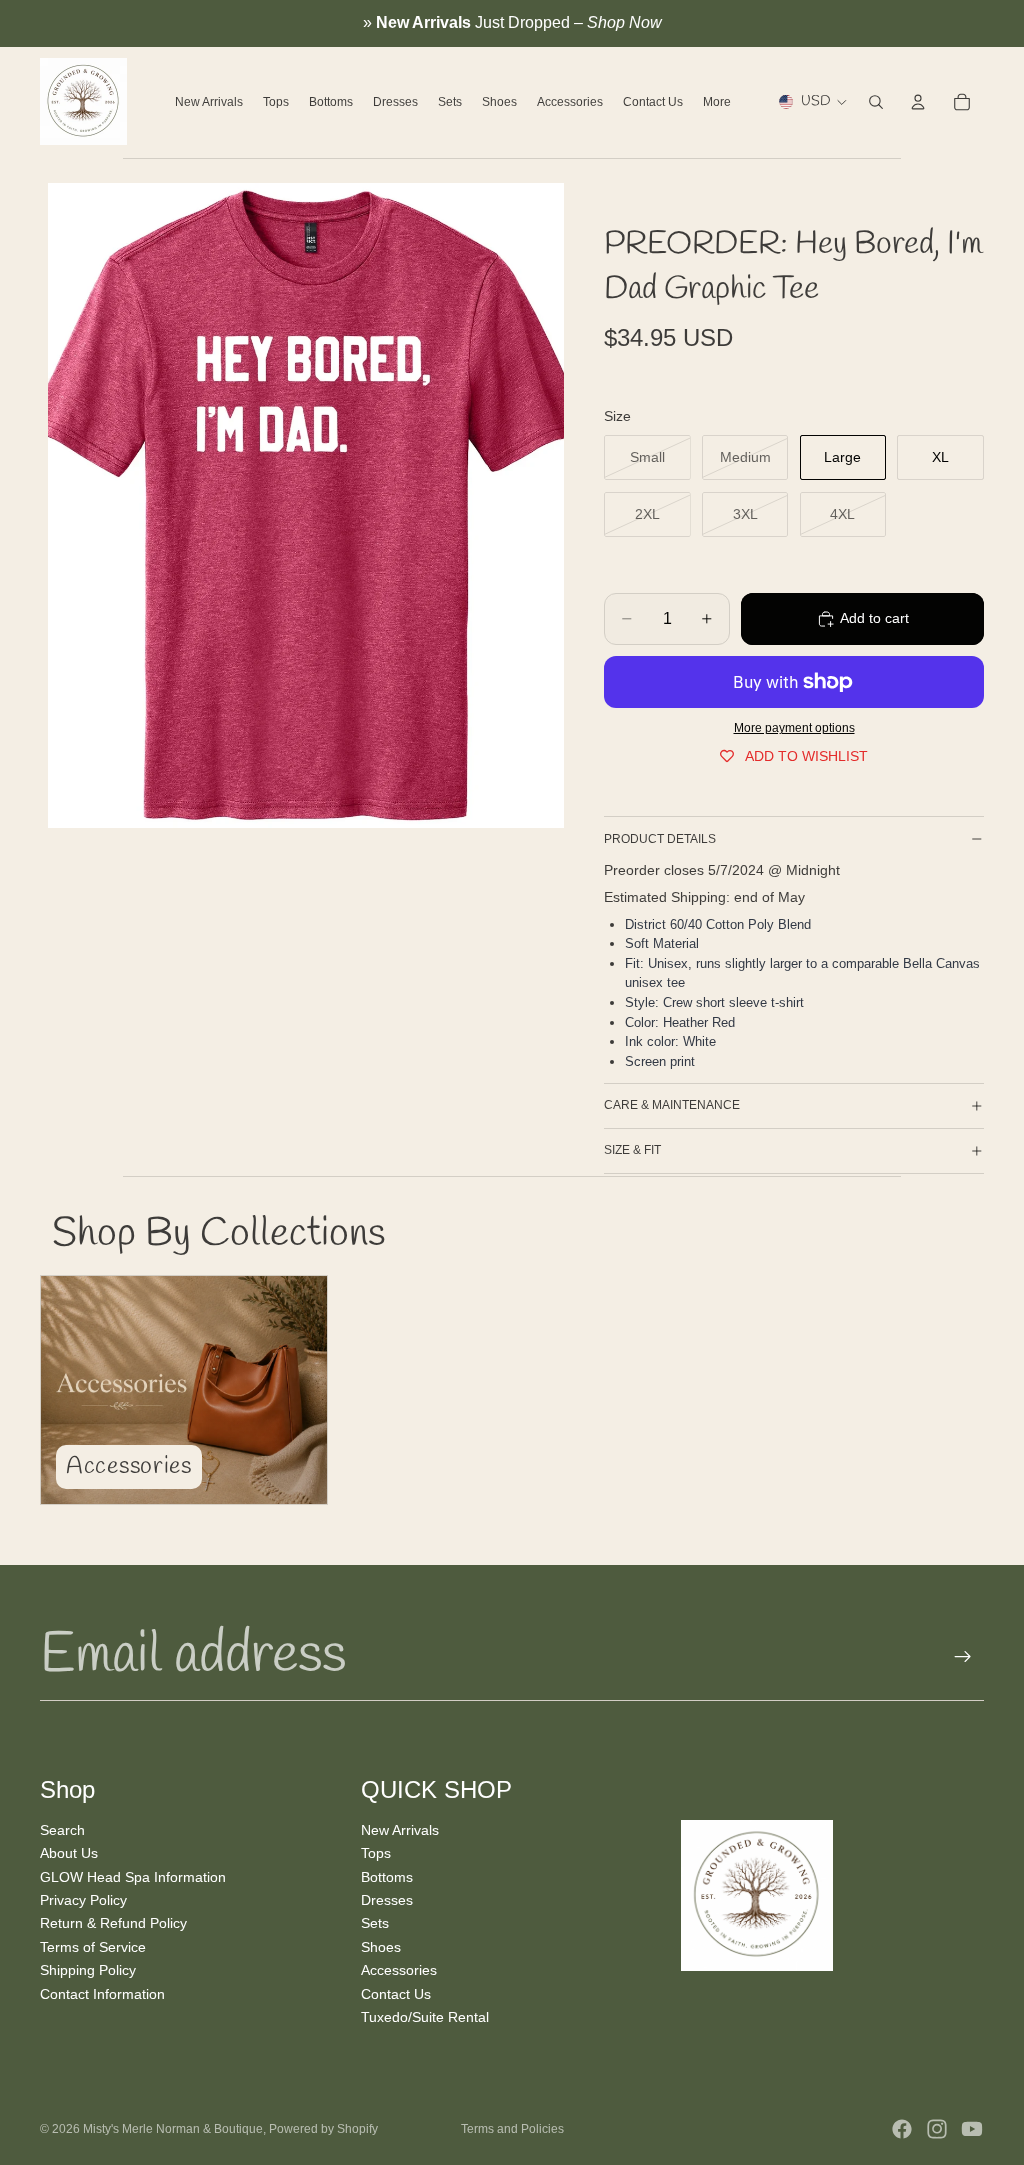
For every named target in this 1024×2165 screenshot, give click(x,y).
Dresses (387, 1900)
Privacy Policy (83, 1900)
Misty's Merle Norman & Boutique (173, 2129)
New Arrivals (400, 1830)
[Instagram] (937, 2129)
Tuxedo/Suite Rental (425, 2017)
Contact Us (396, 1993)
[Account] (918, 102)
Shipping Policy (88, 1970)
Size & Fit (632, 1150)
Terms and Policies (512, 2129)
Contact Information (102, 1993)
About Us (69, 1853)
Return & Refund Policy (113, 1923)
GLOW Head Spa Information (133, 1876)
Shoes (381, 1946)
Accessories (399, 1970)
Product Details (660, 839)
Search (62, 1830)
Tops (376, 1853)
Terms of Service (93, 1946)
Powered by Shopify (323, 2129)
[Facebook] (902, 2129)
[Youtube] (972, 2129)
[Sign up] (963, 1657)
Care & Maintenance (672, 1105)
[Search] (876, 102)
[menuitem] (717, 101)
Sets (375, 1923)
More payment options (794, 727)
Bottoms (387, 1876)
